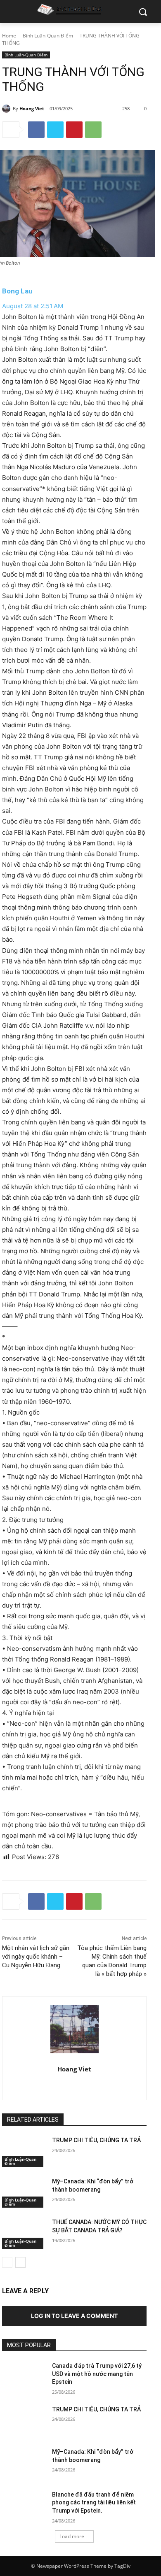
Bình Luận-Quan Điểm (48, 36)
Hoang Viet (32, 108)
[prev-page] (7, 2262)
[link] (17, 291)
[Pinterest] (74, 130)
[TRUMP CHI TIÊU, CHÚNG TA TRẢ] (24, 2152)
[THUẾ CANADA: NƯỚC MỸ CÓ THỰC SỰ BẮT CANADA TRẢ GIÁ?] (24, 2234)
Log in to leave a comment (74, 2316)
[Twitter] (55, 130)
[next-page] (20, 2262)
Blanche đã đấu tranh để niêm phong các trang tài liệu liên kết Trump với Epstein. (94, 2503)
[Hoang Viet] (7, 109)
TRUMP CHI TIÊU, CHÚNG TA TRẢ (96, 2140)
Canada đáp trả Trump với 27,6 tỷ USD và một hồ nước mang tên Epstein (97, 2374)
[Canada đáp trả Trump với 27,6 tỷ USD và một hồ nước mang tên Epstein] (24, 2377)
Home (9, 36)
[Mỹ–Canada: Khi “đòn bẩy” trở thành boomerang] (24, 2193)
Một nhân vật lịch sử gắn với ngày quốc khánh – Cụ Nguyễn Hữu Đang (36, 1957)
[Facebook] (36, 130)
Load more (72, 2536)
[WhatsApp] (93, 130)
